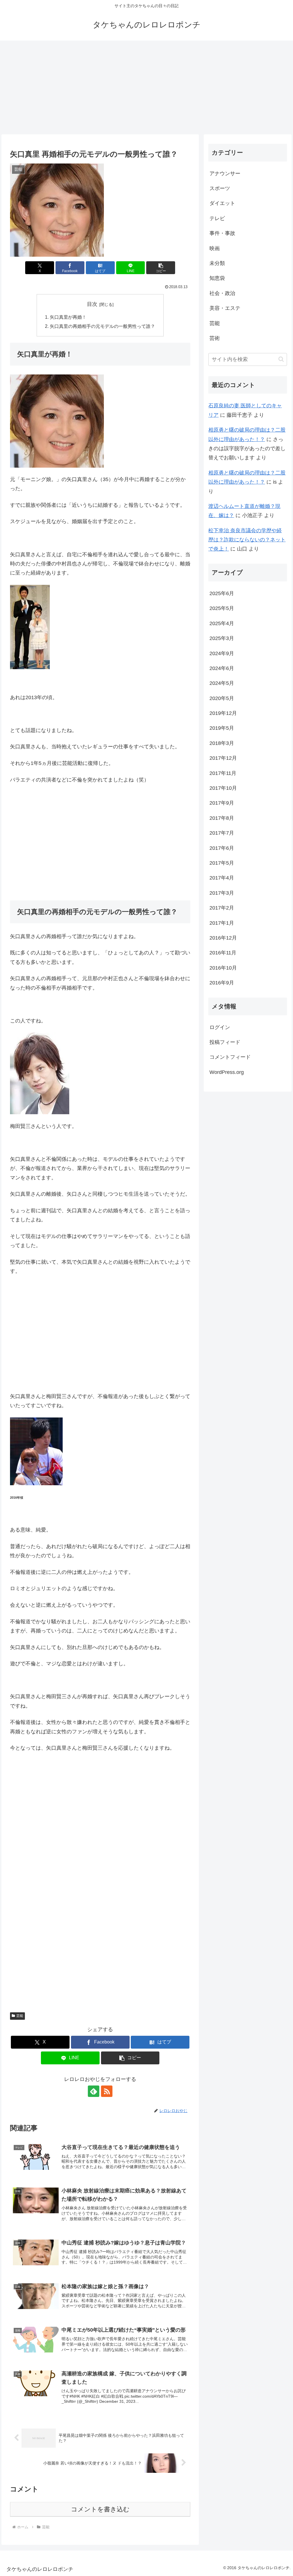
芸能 (20, 2016)
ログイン (220, 1027)
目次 (92, 304)
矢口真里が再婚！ (68, 317)
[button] (161, 268)
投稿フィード (225, 1042)
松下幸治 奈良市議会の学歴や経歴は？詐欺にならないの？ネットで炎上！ (247, 540)
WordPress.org (227, 1072)
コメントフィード (230, 1057)
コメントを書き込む (100, 2509)
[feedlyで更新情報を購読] (94, 2091)
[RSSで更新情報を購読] (107, 2091)
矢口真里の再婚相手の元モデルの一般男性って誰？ (102, 326)
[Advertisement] (146, 87)
